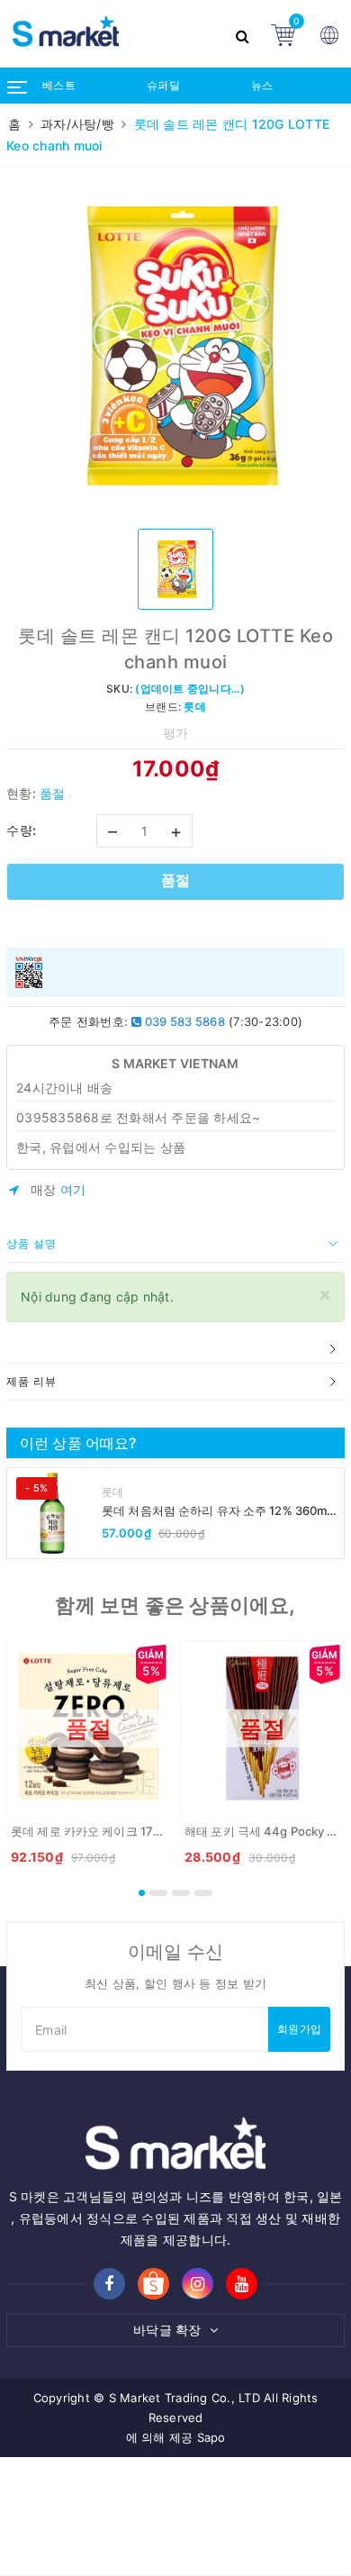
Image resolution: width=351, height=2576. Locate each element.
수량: (22, 830)
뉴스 (262, 85)
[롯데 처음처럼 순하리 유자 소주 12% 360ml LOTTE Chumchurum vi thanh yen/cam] (52, 1513)
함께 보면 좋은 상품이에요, (175, 1605)
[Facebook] (109, 2284)
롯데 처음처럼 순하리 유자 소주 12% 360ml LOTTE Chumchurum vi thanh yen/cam (216, 1511)
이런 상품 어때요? (78, 1443)
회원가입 (299, 2029)
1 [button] (142, 1893)
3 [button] (181, 1893)
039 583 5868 (184, 1021)
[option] (175, 346)
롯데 (113, 1492)
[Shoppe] (153, 2285)
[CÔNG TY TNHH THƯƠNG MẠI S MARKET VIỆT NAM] (112, 34)
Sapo (211, 2437)
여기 (73, 1189)
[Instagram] (198, 2284)
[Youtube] (242, 2284)
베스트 (59, 85)
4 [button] (203, 1893)
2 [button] (158, 1893)
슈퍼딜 (163, 85)
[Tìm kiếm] (244, 34)
